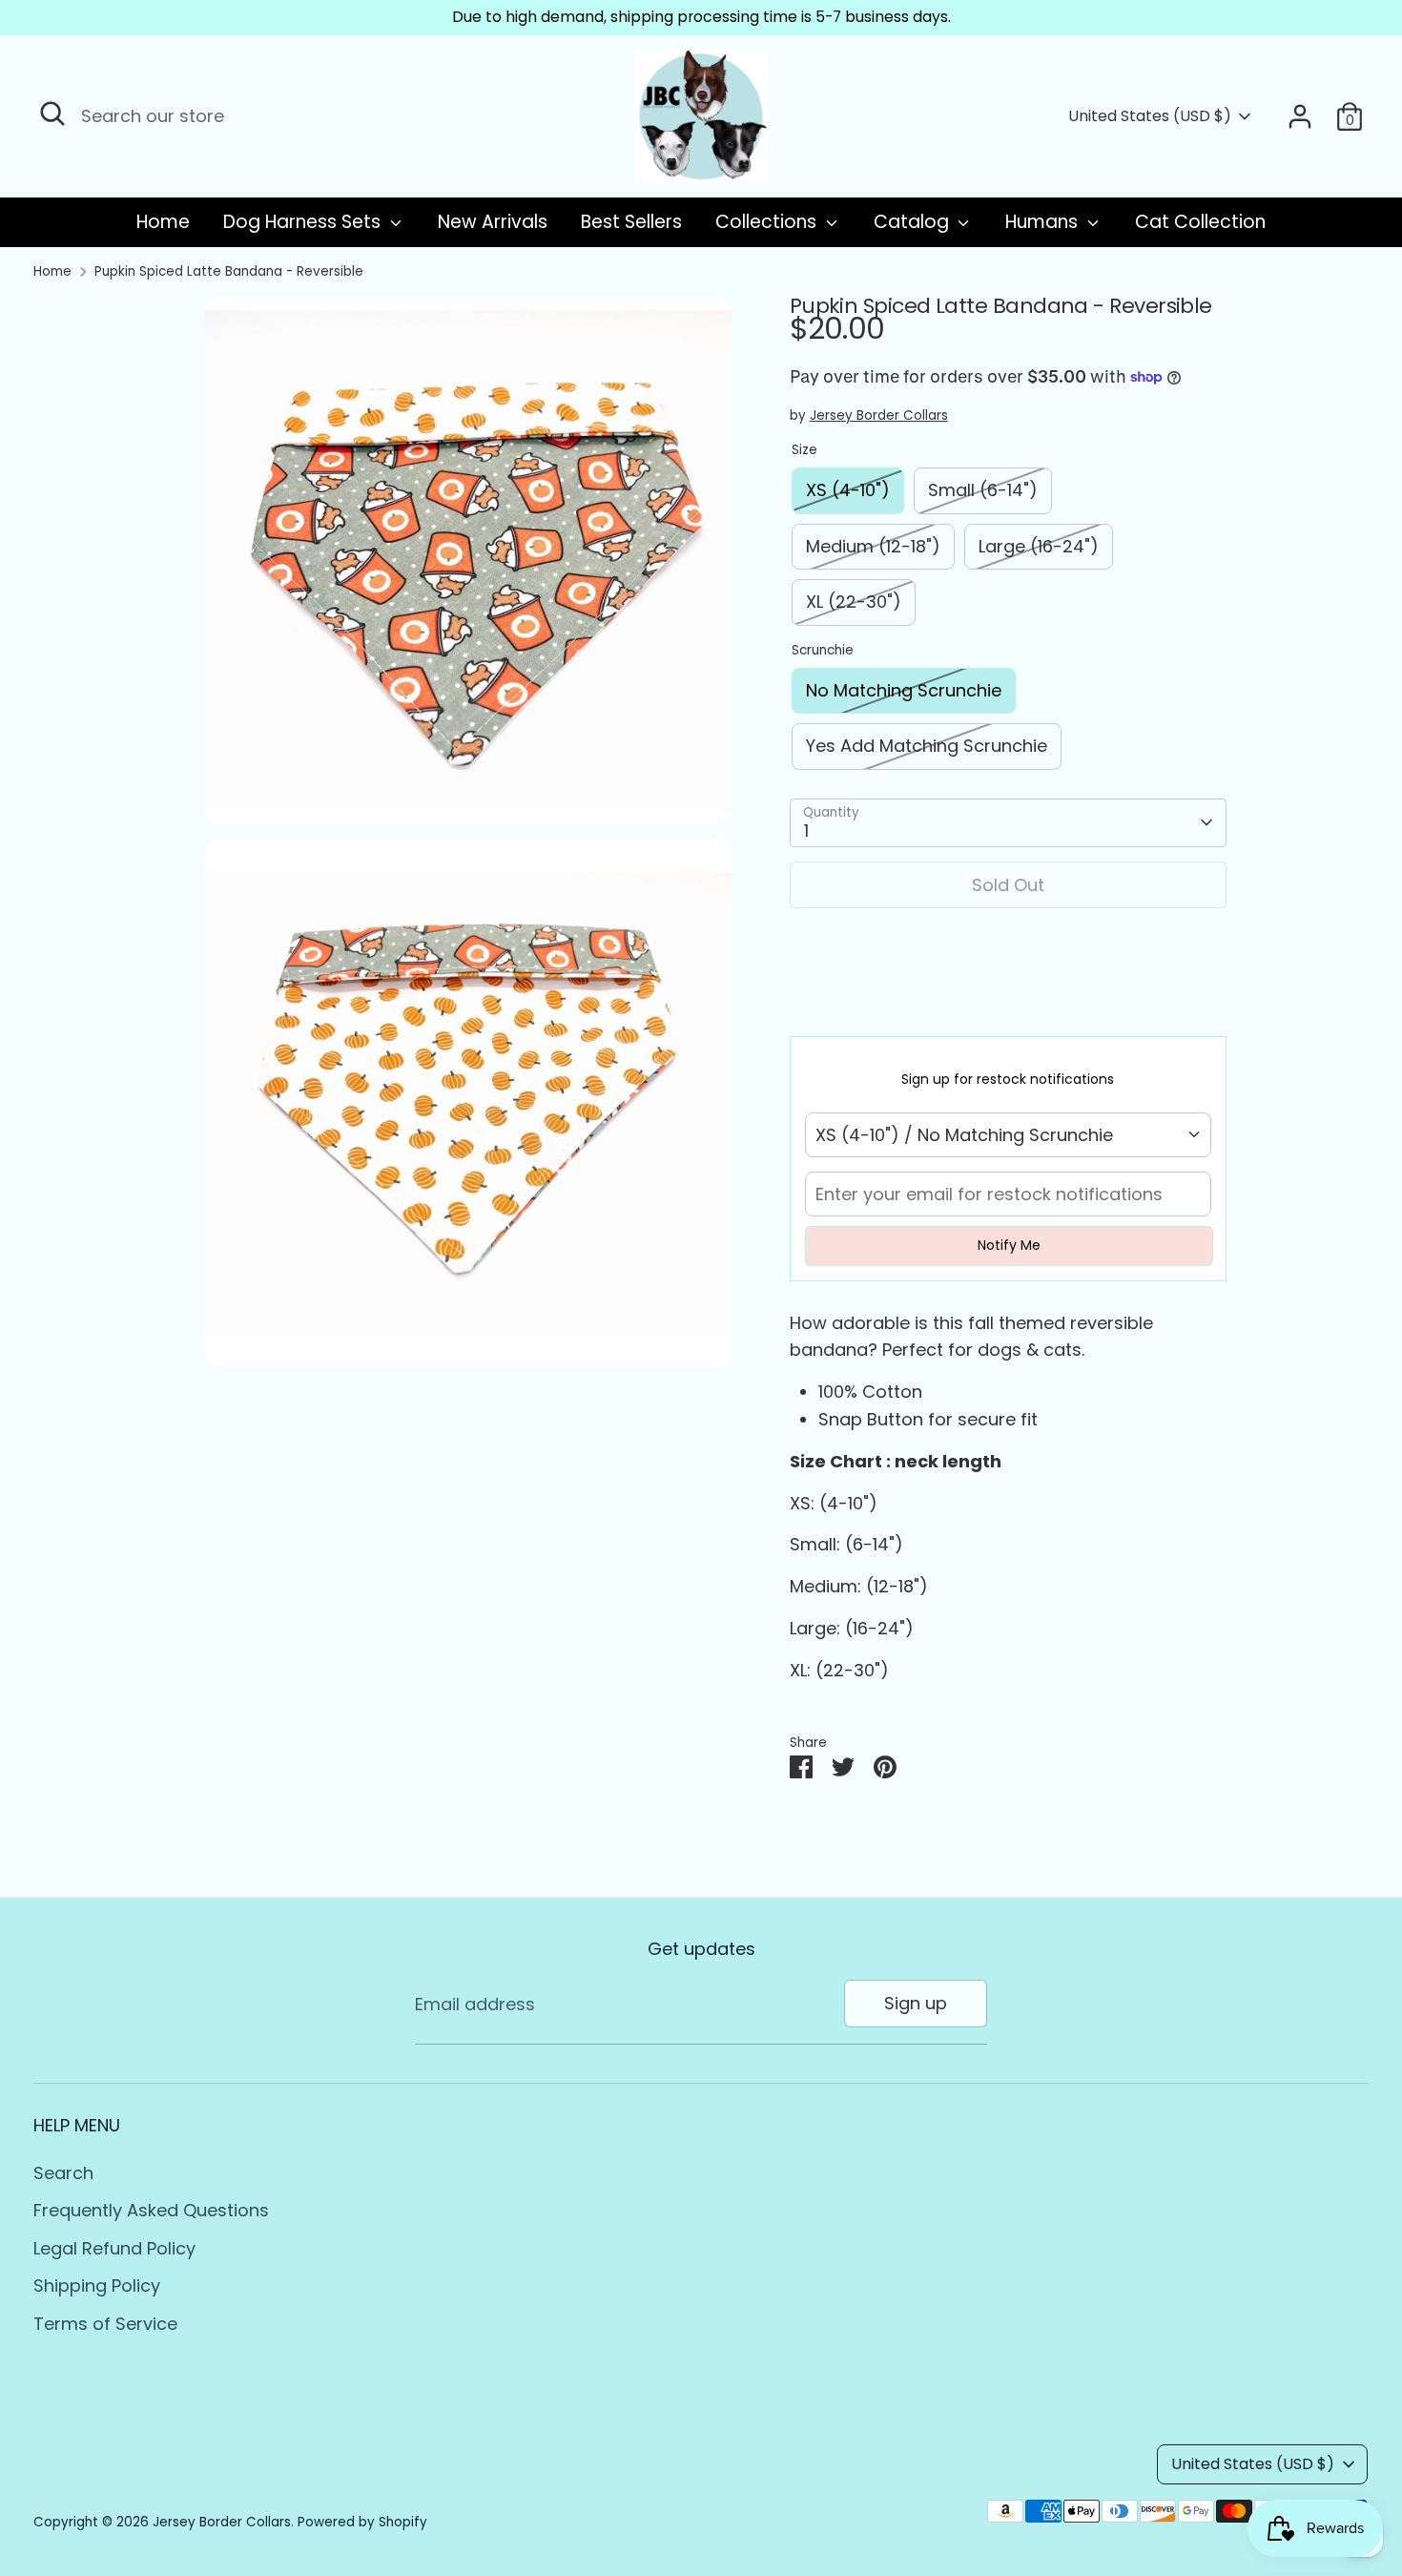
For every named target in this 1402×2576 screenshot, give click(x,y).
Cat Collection (1200, 222)
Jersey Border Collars (879, 415)
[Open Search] (52, 114)
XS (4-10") (848, 490)
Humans (1044, 222)
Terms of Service (105, 2324)
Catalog (914, 222)
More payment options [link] (1008, 993)
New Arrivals (493, 222)
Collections (768, 222)
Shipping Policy (97, 2285)
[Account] (1300, 116)
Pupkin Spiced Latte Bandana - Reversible (229, 271)
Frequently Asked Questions (151, 2210)
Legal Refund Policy (114, 2248)
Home (163, 222)
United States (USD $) (1150, 116)
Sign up (916, 2003)
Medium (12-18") (873, 546)
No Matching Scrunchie (904, 690)
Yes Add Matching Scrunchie (927, 746)
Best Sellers (631, 222)
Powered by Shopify (362, 2522)
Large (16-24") (1039, 546)
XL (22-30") (854, 602)
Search (63, 2173)
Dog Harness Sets (304, 222)
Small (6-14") (983, 490)
